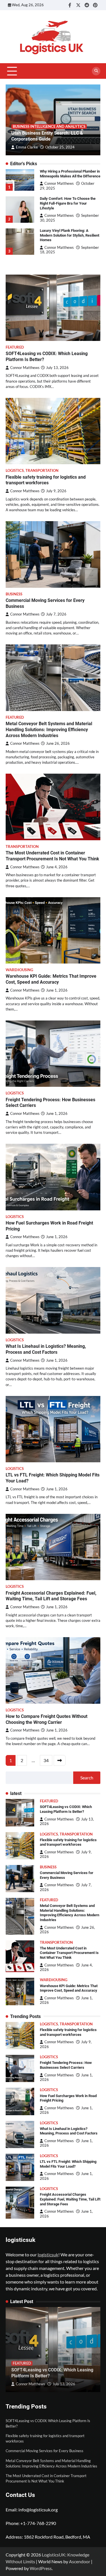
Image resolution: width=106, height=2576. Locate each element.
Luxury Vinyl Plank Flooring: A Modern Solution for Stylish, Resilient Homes (70, 235)
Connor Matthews (59, 183)
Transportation (42, 471)
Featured (15, 347)
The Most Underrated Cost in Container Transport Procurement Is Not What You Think (52, 856)
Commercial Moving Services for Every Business (45, 2451)
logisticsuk (48, 2254)
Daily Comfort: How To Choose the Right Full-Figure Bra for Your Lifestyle (68, 203)
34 (46, 1760)
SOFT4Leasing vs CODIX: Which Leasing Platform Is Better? (66, 1809)
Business (14, 594)
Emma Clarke (27, 147)
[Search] (96, 71)
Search (87, 1778)
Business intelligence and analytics (49, 127)
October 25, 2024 (60, 147)
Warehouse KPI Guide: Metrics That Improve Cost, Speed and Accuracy (51, 979)
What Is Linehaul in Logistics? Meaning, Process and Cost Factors (46, 1349)
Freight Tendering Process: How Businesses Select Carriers (66, 2065)
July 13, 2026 (64, 2384)
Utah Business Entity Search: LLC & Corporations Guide (47, 136)
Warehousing (19, 970)
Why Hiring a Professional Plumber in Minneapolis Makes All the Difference (70, 174)
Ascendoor (80, 2561)
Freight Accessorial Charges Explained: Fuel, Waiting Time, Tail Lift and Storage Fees (51, 1596)
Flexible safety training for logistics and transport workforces (46, 480)
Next (60, 1760)
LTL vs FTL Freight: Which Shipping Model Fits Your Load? (68, 2164)
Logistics (15, 471)
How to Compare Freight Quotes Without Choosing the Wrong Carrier (46, 1719)
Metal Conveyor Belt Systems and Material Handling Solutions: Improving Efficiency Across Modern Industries (49, 730)
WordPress (41, 2568)
